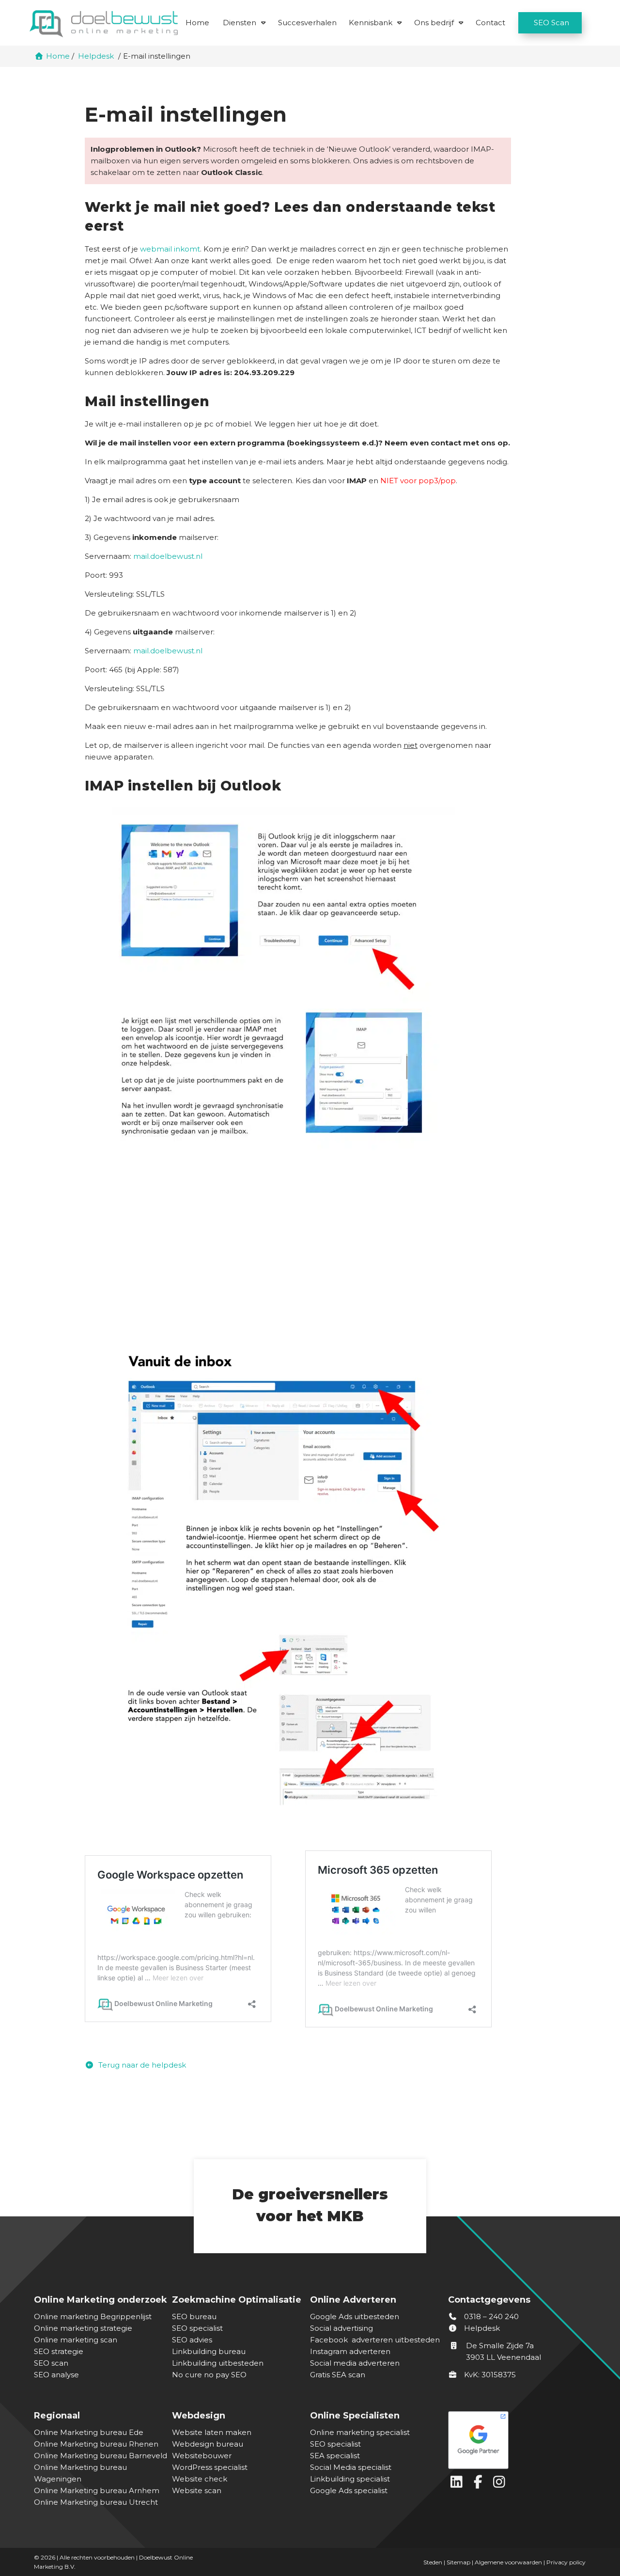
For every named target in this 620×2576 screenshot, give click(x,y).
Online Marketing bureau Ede (89, 2432)
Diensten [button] (240, 23)
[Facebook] (480, 2484)
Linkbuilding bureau (209, 2351)
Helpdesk (481, 2328)
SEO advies (192, 2340)
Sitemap (458, 2562)
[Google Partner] (515, 2438)
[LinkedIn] (459, 2484)
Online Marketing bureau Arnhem (97, 2490)
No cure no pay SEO (209, 2375)
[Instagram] (500, 2484)
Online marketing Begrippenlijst (93, 2316)
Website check (200, 2479)
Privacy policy (566, 2562)
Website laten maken (212, 2432)
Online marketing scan (76, 2340)
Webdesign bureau (208, 2444)
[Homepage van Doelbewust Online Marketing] (104, 24)
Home (197, 23)
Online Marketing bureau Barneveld (101, 2456)
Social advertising (341, 2328)
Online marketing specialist (360, 2432)
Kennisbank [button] (371, 23)
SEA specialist (335, 2456)
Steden (433, 2562)
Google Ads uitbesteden (355, 2316)
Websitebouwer (202, 2456)
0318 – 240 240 (490, 2316)
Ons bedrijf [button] (434, 23)
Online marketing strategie (83, 2328)
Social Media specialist (351, 2467)
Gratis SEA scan (338, 2375)
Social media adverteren (355, 2363)
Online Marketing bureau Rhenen (96, 2444)
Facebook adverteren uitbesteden (375, 2340)
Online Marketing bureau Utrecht (96, 2502)
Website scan (197, 2490)
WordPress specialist (210, 2467)
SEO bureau (194, 2316)
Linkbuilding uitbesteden (218, 2363)
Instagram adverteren (350, 2351)
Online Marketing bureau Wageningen (80, 2473)
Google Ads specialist (349, 2490)
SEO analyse (56, 2375)
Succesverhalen (307, 23)
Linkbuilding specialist (350, 2479)
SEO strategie (59, 2351)
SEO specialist (197, 2328)
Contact (490, 23)
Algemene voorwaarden (508, 2562)
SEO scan (51, 2363)
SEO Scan (551, 23)
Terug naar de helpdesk (141, 2065)
